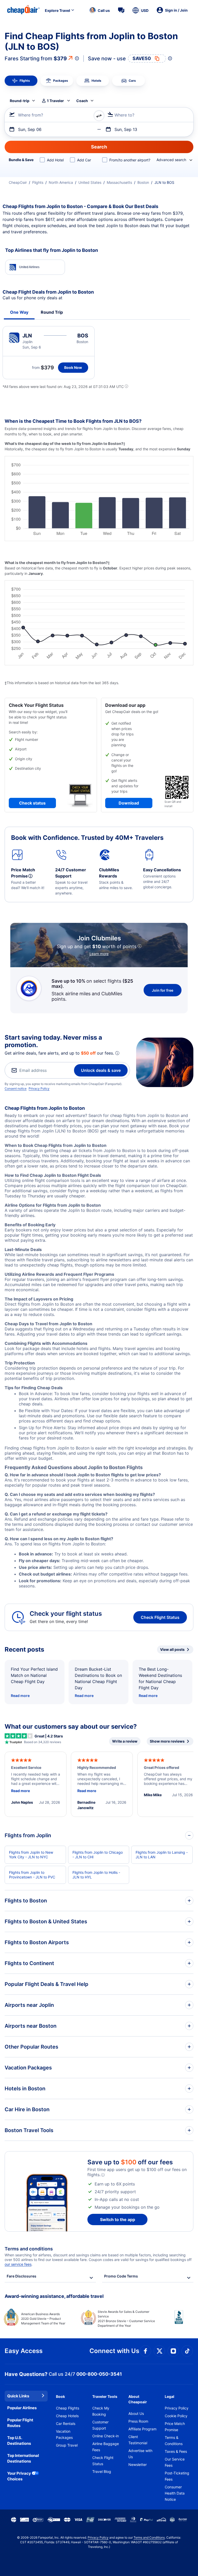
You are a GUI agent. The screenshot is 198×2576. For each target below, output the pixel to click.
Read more (20, 1696)
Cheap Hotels (67, 2416)
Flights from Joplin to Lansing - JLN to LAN (162, 1855)
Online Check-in (106, 2436)
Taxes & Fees (176, 2451)
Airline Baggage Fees (106, 2447)
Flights (38, 182)
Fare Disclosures (22, 2276)
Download (129, 803)
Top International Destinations (23, 2458)
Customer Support (100, 2425)
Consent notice (16, 1088)
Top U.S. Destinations (19, 2441)
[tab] (21, 81)
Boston (143, 182)
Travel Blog (102, 2471)
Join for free (163, 990)
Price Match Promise (175, 2427)
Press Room (138, 2421)
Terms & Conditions (174, 2441)
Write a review (125, 1741)
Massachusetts (119, 182)
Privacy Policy (39, 1088)
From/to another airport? (130, 160)
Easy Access (24, 2351)
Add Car (84, 160)
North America (61, 182)
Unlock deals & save (101, 1070)
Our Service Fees (175, 2462)
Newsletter (138, 2465)
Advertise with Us (140, 2454)
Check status (32, 803)
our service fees (18, 2264)
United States (90, 182)
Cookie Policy (176, 2416)
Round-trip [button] (20, 101)
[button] (100, 10)
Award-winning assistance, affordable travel (54, 2296)
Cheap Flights (68, 2408)
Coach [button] (82, 101)
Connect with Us (114, 2351)
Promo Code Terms (121, 2276)
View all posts (172, 1649)
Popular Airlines (22, 2408)
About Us (136, 2413)
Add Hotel (55, 160)
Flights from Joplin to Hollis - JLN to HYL (96, 1875)
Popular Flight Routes (20, 2423)
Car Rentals (66, 2424)
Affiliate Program (142, 2429)
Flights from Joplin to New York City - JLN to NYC (31, 1855)
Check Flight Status (160, 1617)
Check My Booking (101, 2411)
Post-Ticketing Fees (177, 2476)
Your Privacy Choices (19, 2476)
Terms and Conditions (149, 2537)
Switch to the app (118, 2219)
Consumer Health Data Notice (175, 2493)
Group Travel (67, 2445)
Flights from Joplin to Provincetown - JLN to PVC (32, 1875)
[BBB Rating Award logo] (175, 2321)
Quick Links (18, 2396)
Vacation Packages (64, 2434)
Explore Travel (57, 10)
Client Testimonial (138, 2440)
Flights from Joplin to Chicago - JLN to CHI (98, 1855)
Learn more (99, 954)
